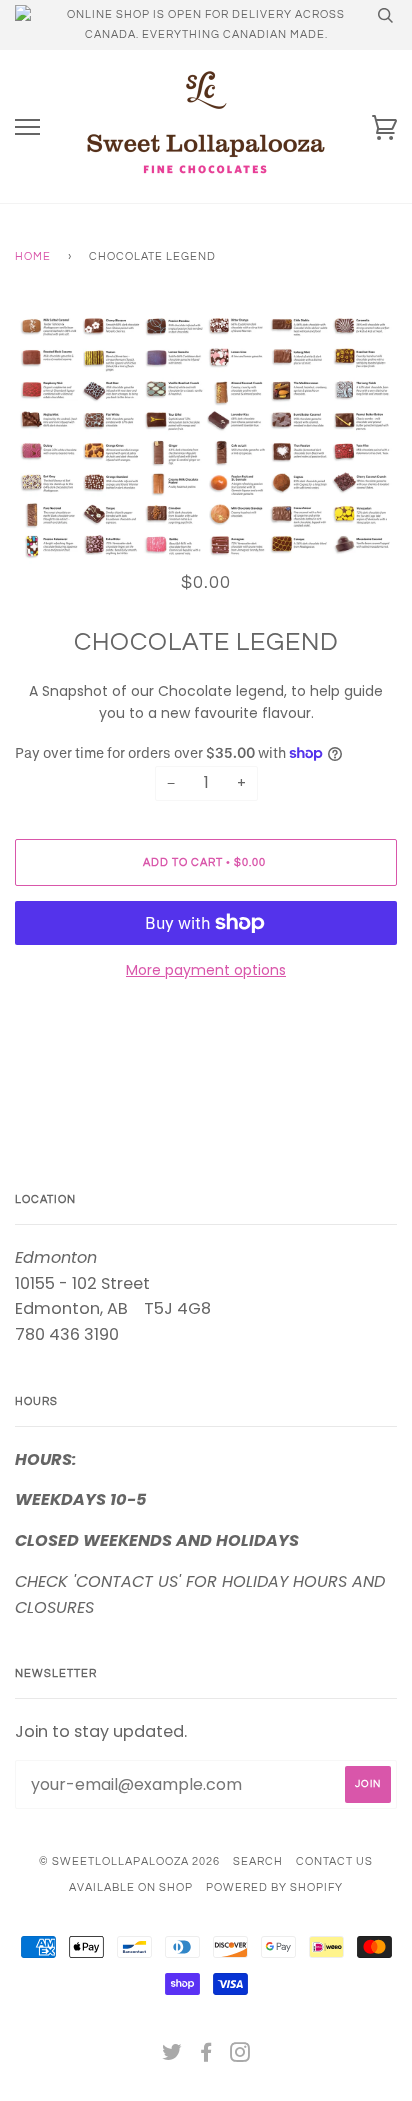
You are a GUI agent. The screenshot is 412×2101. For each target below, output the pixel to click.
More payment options (206, 970)
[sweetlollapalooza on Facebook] (206, 2056)
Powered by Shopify (274, 1887)
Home (33, 256)
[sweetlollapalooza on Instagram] (240, 2056)
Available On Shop (131, 1887)
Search (258, 1861)
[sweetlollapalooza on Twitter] (172, 2056)
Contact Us (334, 1861)
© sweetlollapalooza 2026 (129, 1861)
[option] (206, 437)
